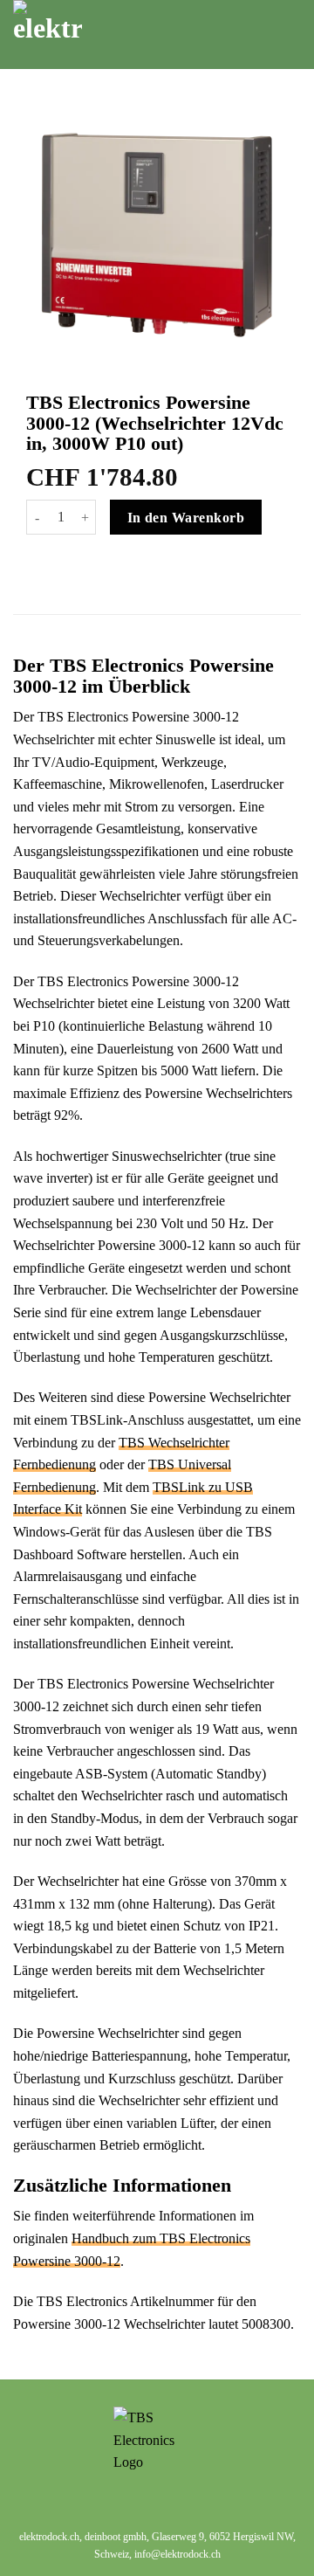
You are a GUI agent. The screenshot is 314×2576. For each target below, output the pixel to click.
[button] (273, 35)
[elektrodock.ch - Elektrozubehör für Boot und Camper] (116, 35)
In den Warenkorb (186, 518)
